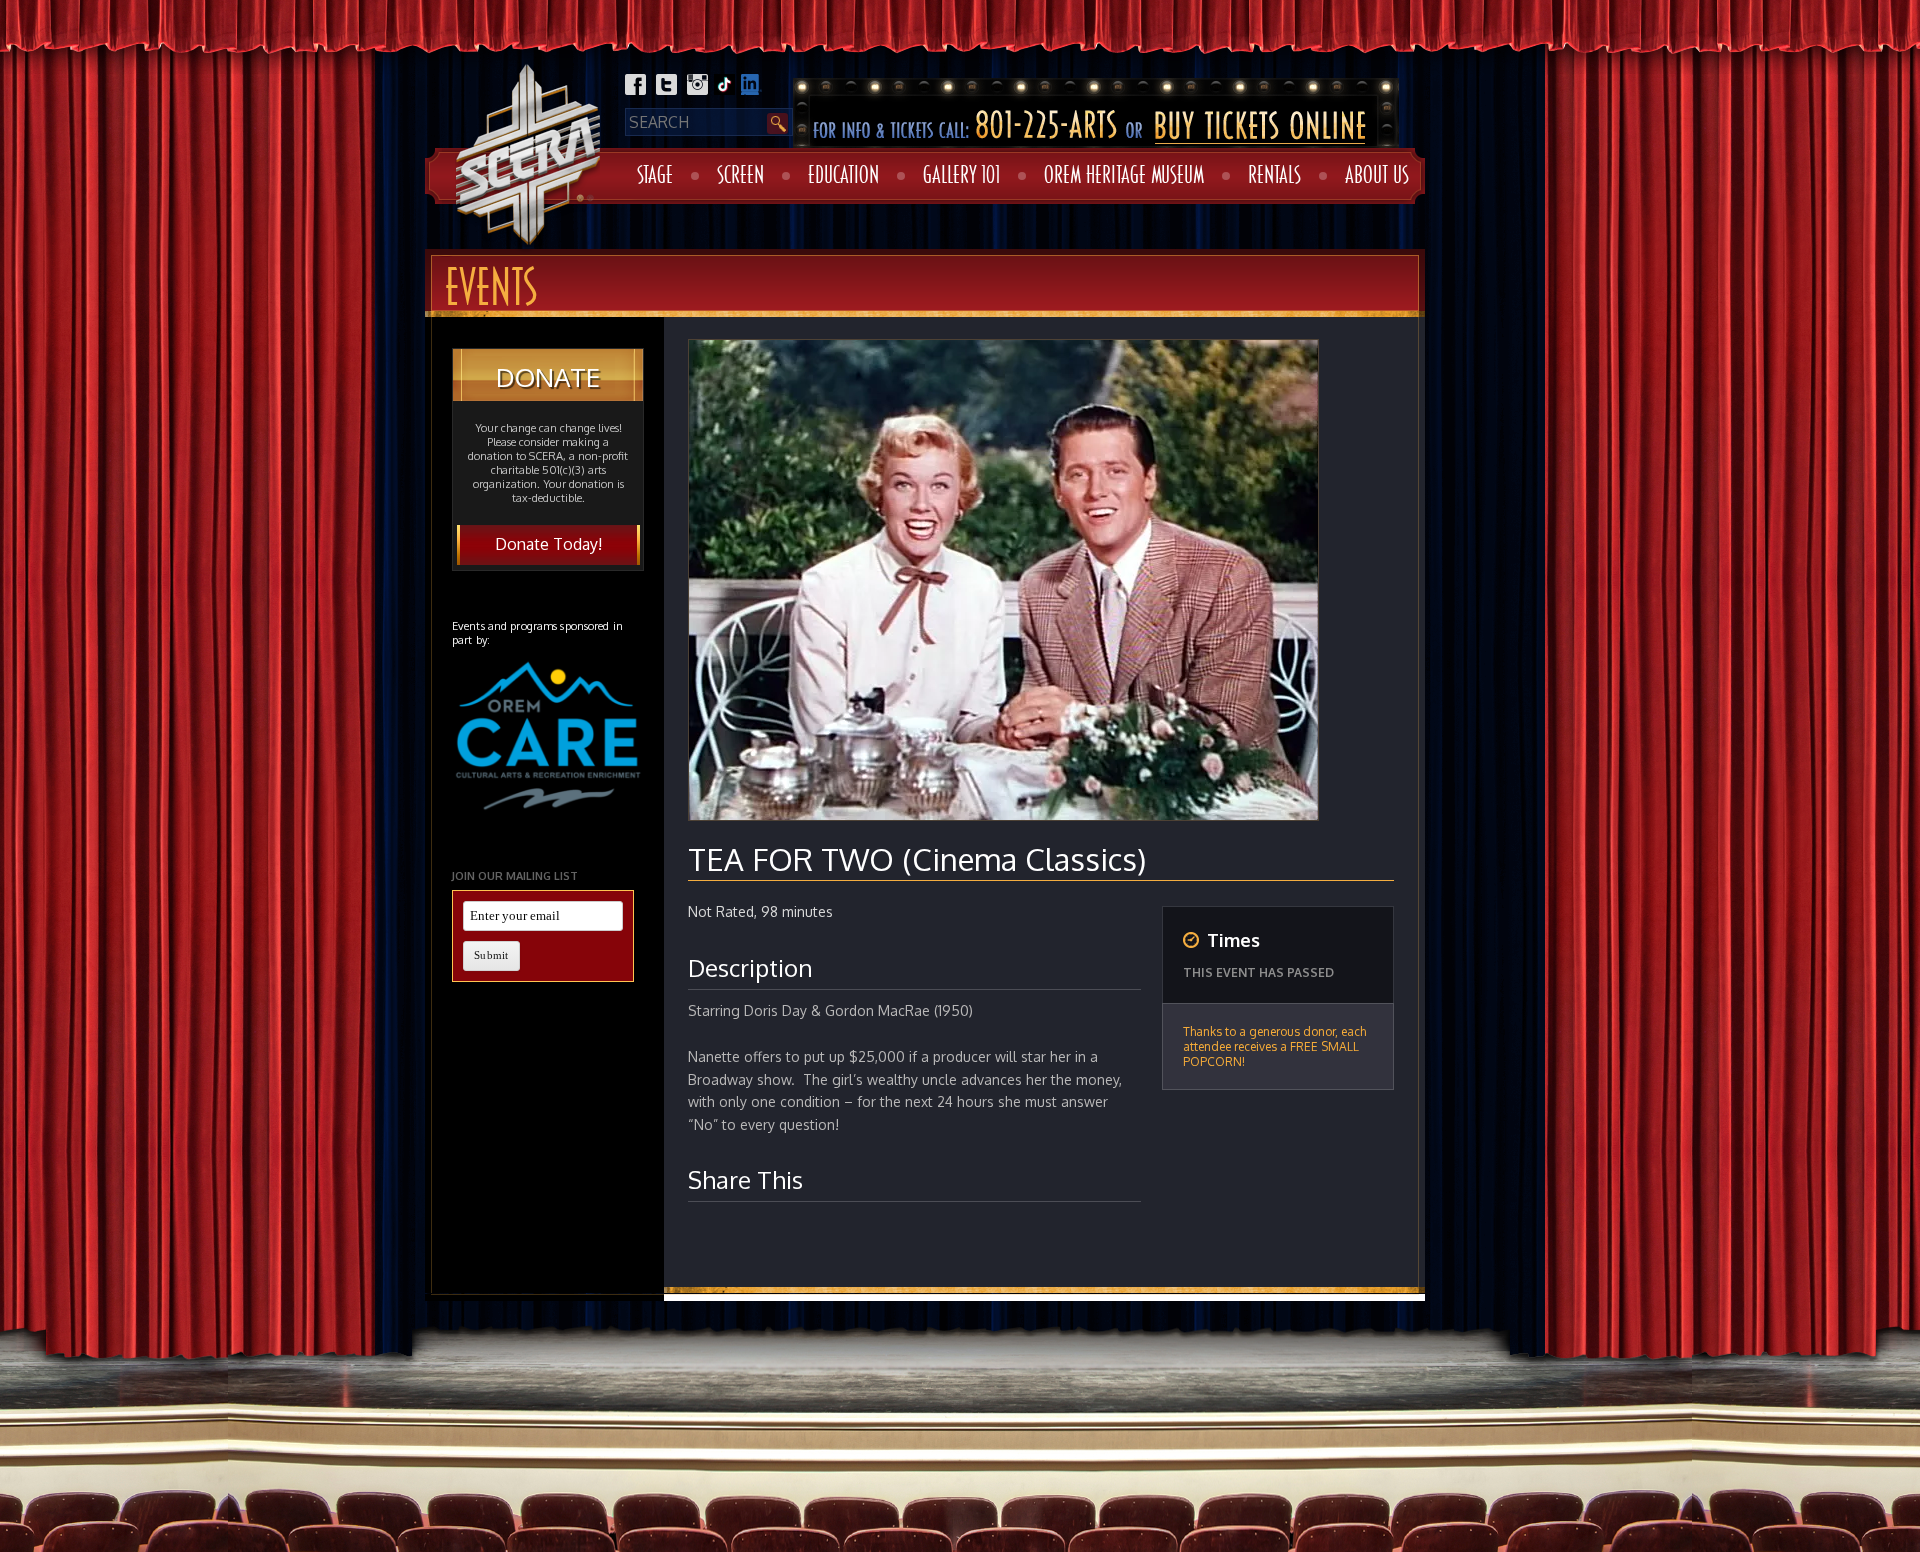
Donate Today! (548, 544)
